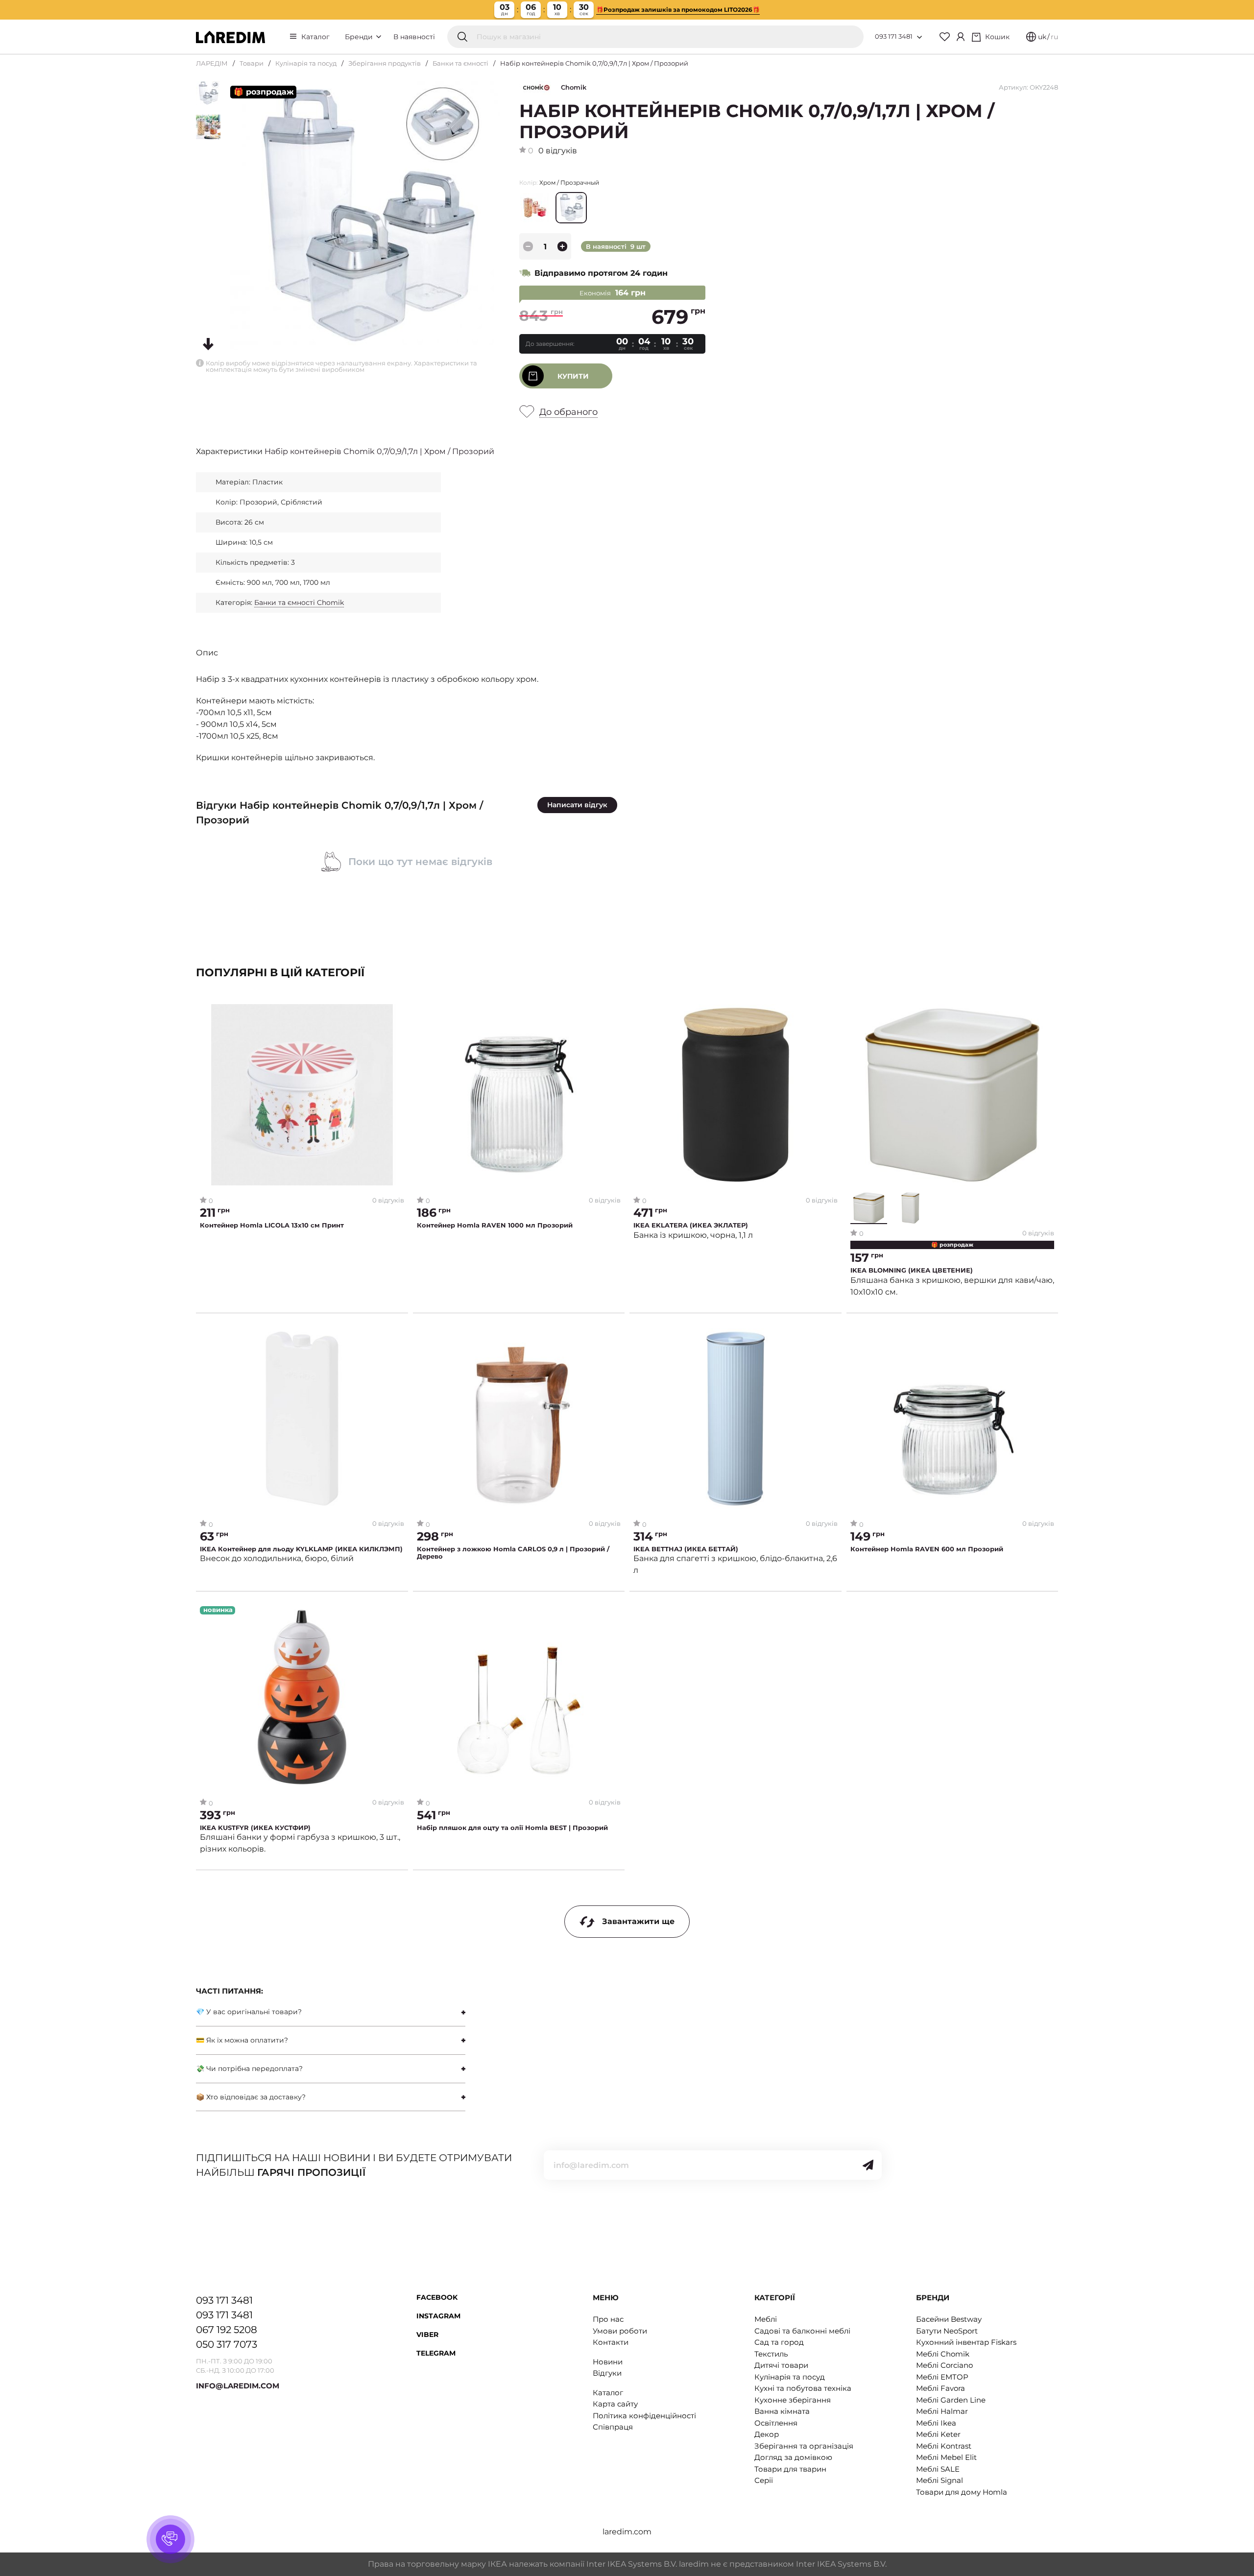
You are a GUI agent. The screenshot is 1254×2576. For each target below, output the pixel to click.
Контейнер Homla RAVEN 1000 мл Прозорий (495, 1225)
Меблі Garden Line (951, 2400)
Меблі (766, 2319)
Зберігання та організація (804, 2446)
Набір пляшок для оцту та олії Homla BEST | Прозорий (512, 1828)
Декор (767, 2434)
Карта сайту (615, 2404)
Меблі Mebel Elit (946, 2457)
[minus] (528, 246)
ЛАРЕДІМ (212, 63)
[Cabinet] (961, 37)
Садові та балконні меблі (802, 2331)
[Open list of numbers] (919, 37)
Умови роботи (620, 2331)
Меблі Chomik (943, 2354)
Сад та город (779, 2342)
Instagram (438, 2316)
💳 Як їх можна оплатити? (242, 2040)
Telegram (436, 2353)
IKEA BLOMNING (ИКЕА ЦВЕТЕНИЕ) (912, 1270)
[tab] (331, 2012)
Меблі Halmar (942, 2411)
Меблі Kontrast (944, 2446)
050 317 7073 (227, 2344)
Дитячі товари (781, 2365)
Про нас (608, 2319)
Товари (252, 63)
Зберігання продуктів (385, 63)
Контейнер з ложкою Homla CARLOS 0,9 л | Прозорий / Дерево (513, 1553)
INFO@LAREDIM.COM (238, 2386)
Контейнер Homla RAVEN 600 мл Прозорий (927, 1549)
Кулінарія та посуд (306, 63)
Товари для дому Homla (962, 2492)
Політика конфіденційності (644, 2416)
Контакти (611, 2342)
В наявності (414, 37)
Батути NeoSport (947, 2331)
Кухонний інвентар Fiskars (966, 2342)
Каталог (315, 37)
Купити (573, 376)
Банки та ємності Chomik (299, 602)
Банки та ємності (460, 63)
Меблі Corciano (944, 2365)
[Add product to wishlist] (397, 1012)
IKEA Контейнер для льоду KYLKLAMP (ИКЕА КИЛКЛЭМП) (301, 1549)
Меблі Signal (940, 2480)
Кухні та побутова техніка (803, 2388)
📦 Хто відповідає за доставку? (251, 2097)
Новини (608, 2362)
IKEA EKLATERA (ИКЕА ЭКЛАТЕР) (691, 1225)
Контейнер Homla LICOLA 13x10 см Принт (272, 1225)
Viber (427, 2335)
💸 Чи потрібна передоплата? (249, 2069)
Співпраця (613, 2427)
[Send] (868, 2165)
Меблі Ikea (936, 2423)
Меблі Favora (940, 2388)
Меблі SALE (938, 2469)
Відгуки (607, 2373)
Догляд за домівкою (793, 2457)
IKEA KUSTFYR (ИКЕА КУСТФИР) (255, 1828)
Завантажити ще (638, 1921)
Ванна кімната (782, 2411)
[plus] (562, 246)
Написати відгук (577, 805)
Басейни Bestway (949, 2319)
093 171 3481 (894, 36)
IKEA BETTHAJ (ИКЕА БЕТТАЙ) (686, 1549)
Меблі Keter (938, 2434)
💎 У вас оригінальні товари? (249, 2012)
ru (1054, 37)
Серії (764, 2480)
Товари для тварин (790, 2469)
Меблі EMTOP (942, 2377)
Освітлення (776, 2423)
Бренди (360, 37)
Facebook (437, 2297)
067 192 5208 (227, 2330)
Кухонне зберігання (793, 2400)
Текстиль (771, 2354)
